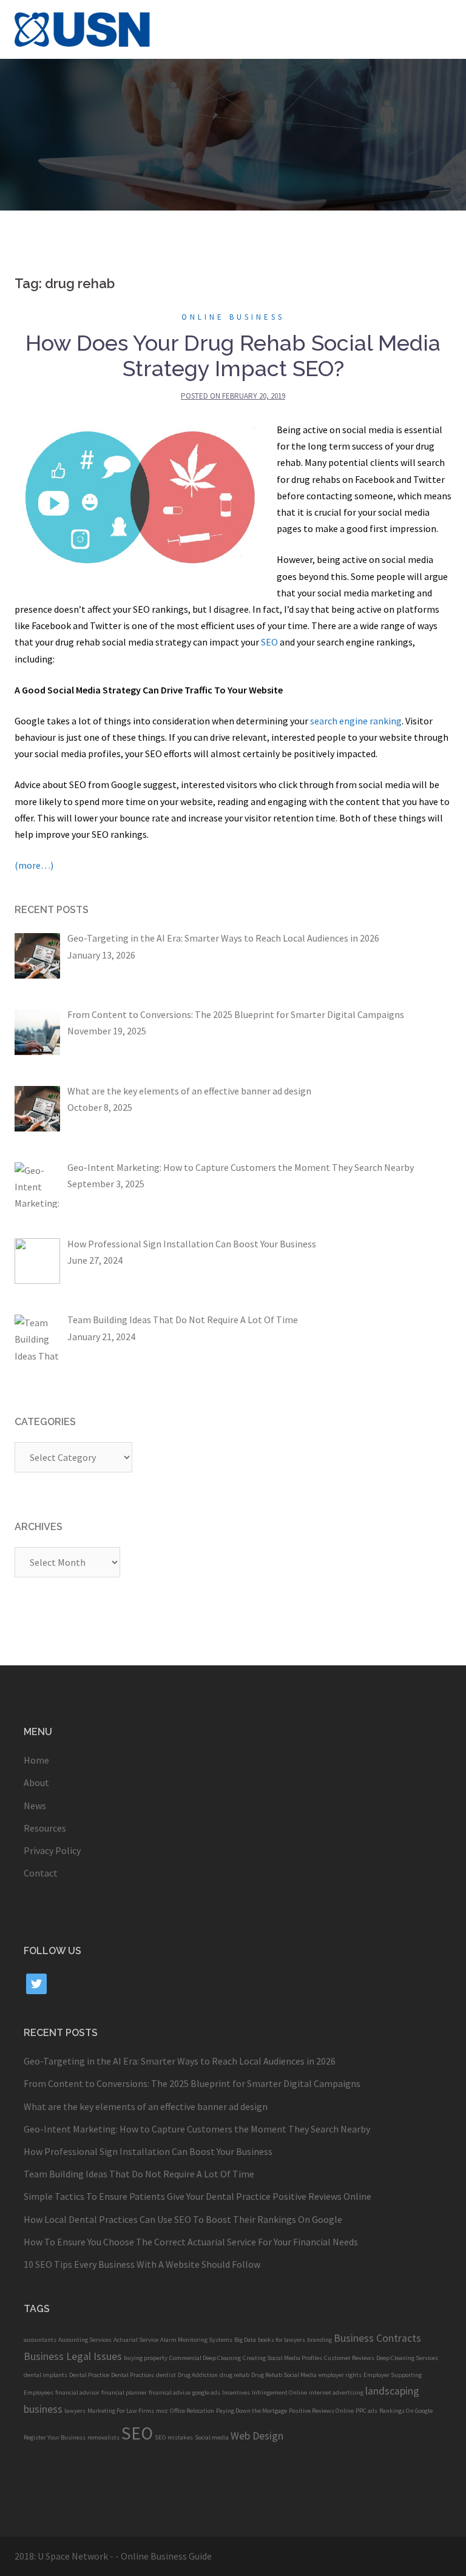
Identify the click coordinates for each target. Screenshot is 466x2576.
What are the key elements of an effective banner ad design (146, 2106)
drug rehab (235, 2375)
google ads (206, 2392)
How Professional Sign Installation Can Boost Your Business (148, 2151)
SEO (269, 642)
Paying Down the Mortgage (252, 2411)
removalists (103, 2437)
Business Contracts (377, 2338)
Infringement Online (279, 2392)
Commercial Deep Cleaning (205, 2358)
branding (319, 2340)
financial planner (124, 2392)
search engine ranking (356, 721)
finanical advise (170, 2392)
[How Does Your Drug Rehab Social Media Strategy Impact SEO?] (140, 494)
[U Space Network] (83, 28)
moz (162, 2411)
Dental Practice (89, 2375)
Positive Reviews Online (321, 2411)
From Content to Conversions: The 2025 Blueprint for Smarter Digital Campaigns (192, 2083)
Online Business (233, 317)
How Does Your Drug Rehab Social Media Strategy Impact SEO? (233, 356)
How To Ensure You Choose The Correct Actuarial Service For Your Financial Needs (191, 2242)
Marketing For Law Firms (121, 2411)
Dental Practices (133, 2375)
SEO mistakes (174, 2437)
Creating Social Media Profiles (282, 2358)
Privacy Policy (52, 1850)
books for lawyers (282, 2340)
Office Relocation (192, 2411)
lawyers (75, 2411)
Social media (212, 2437)
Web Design (257, 2436)
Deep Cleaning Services (407, 2358)
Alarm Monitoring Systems (196, 2340)
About (36, 1782)
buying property (146, 2358)
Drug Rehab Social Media (284, 2375)
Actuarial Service (136, 2340)
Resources (45, 1828)
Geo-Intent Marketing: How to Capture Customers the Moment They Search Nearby (197, 2129)
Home (36, 1760)
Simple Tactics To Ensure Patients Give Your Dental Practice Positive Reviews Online (198, 2196)
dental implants (46, 2375)
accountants (40, 2340)
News (35, 1806)
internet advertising (336, 2392)
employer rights (340, 2375)
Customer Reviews (349, 2358)
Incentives (236, 2392)
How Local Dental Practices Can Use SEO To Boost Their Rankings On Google (183, 2219)
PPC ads (366, 2411)
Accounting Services (85, 2340)
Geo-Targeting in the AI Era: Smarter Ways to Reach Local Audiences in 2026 (180, 2061)
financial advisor (77, 2392)
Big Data (245, 2340)
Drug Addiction (198, 2375)
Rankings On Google (406, 2411)
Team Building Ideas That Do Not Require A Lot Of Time (139, 2174)
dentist (166, 2375)
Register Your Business (55, 2437)
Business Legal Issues (73, 2356)
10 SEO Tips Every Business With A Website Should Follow (142, 2264)
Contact (41, 1873)
